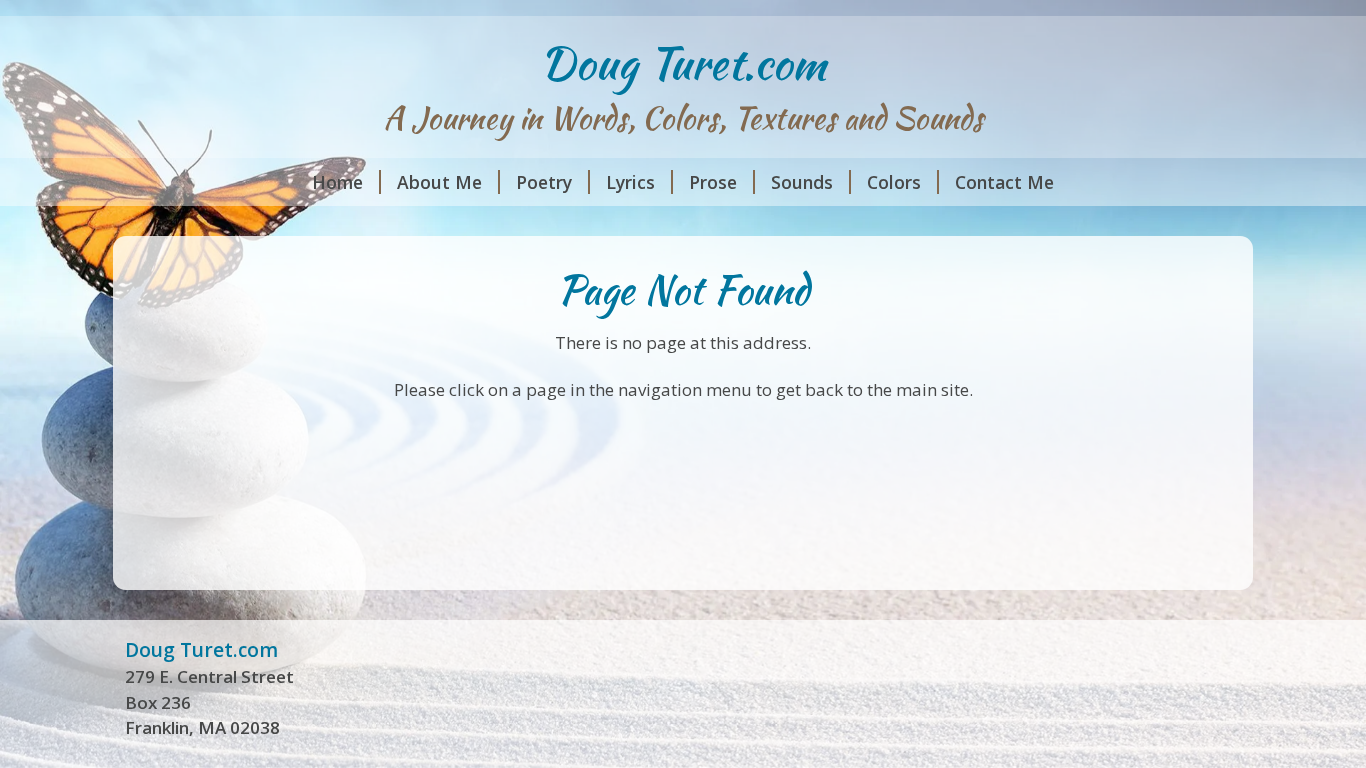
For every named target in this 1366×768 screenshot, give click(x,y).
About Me (439, 182)
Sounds (802, 182)
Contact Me (1004, 182)
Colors (894, 182)
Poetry (544, 182)
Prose (713, 182)
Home (337, 182)
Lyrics (630, 182)
